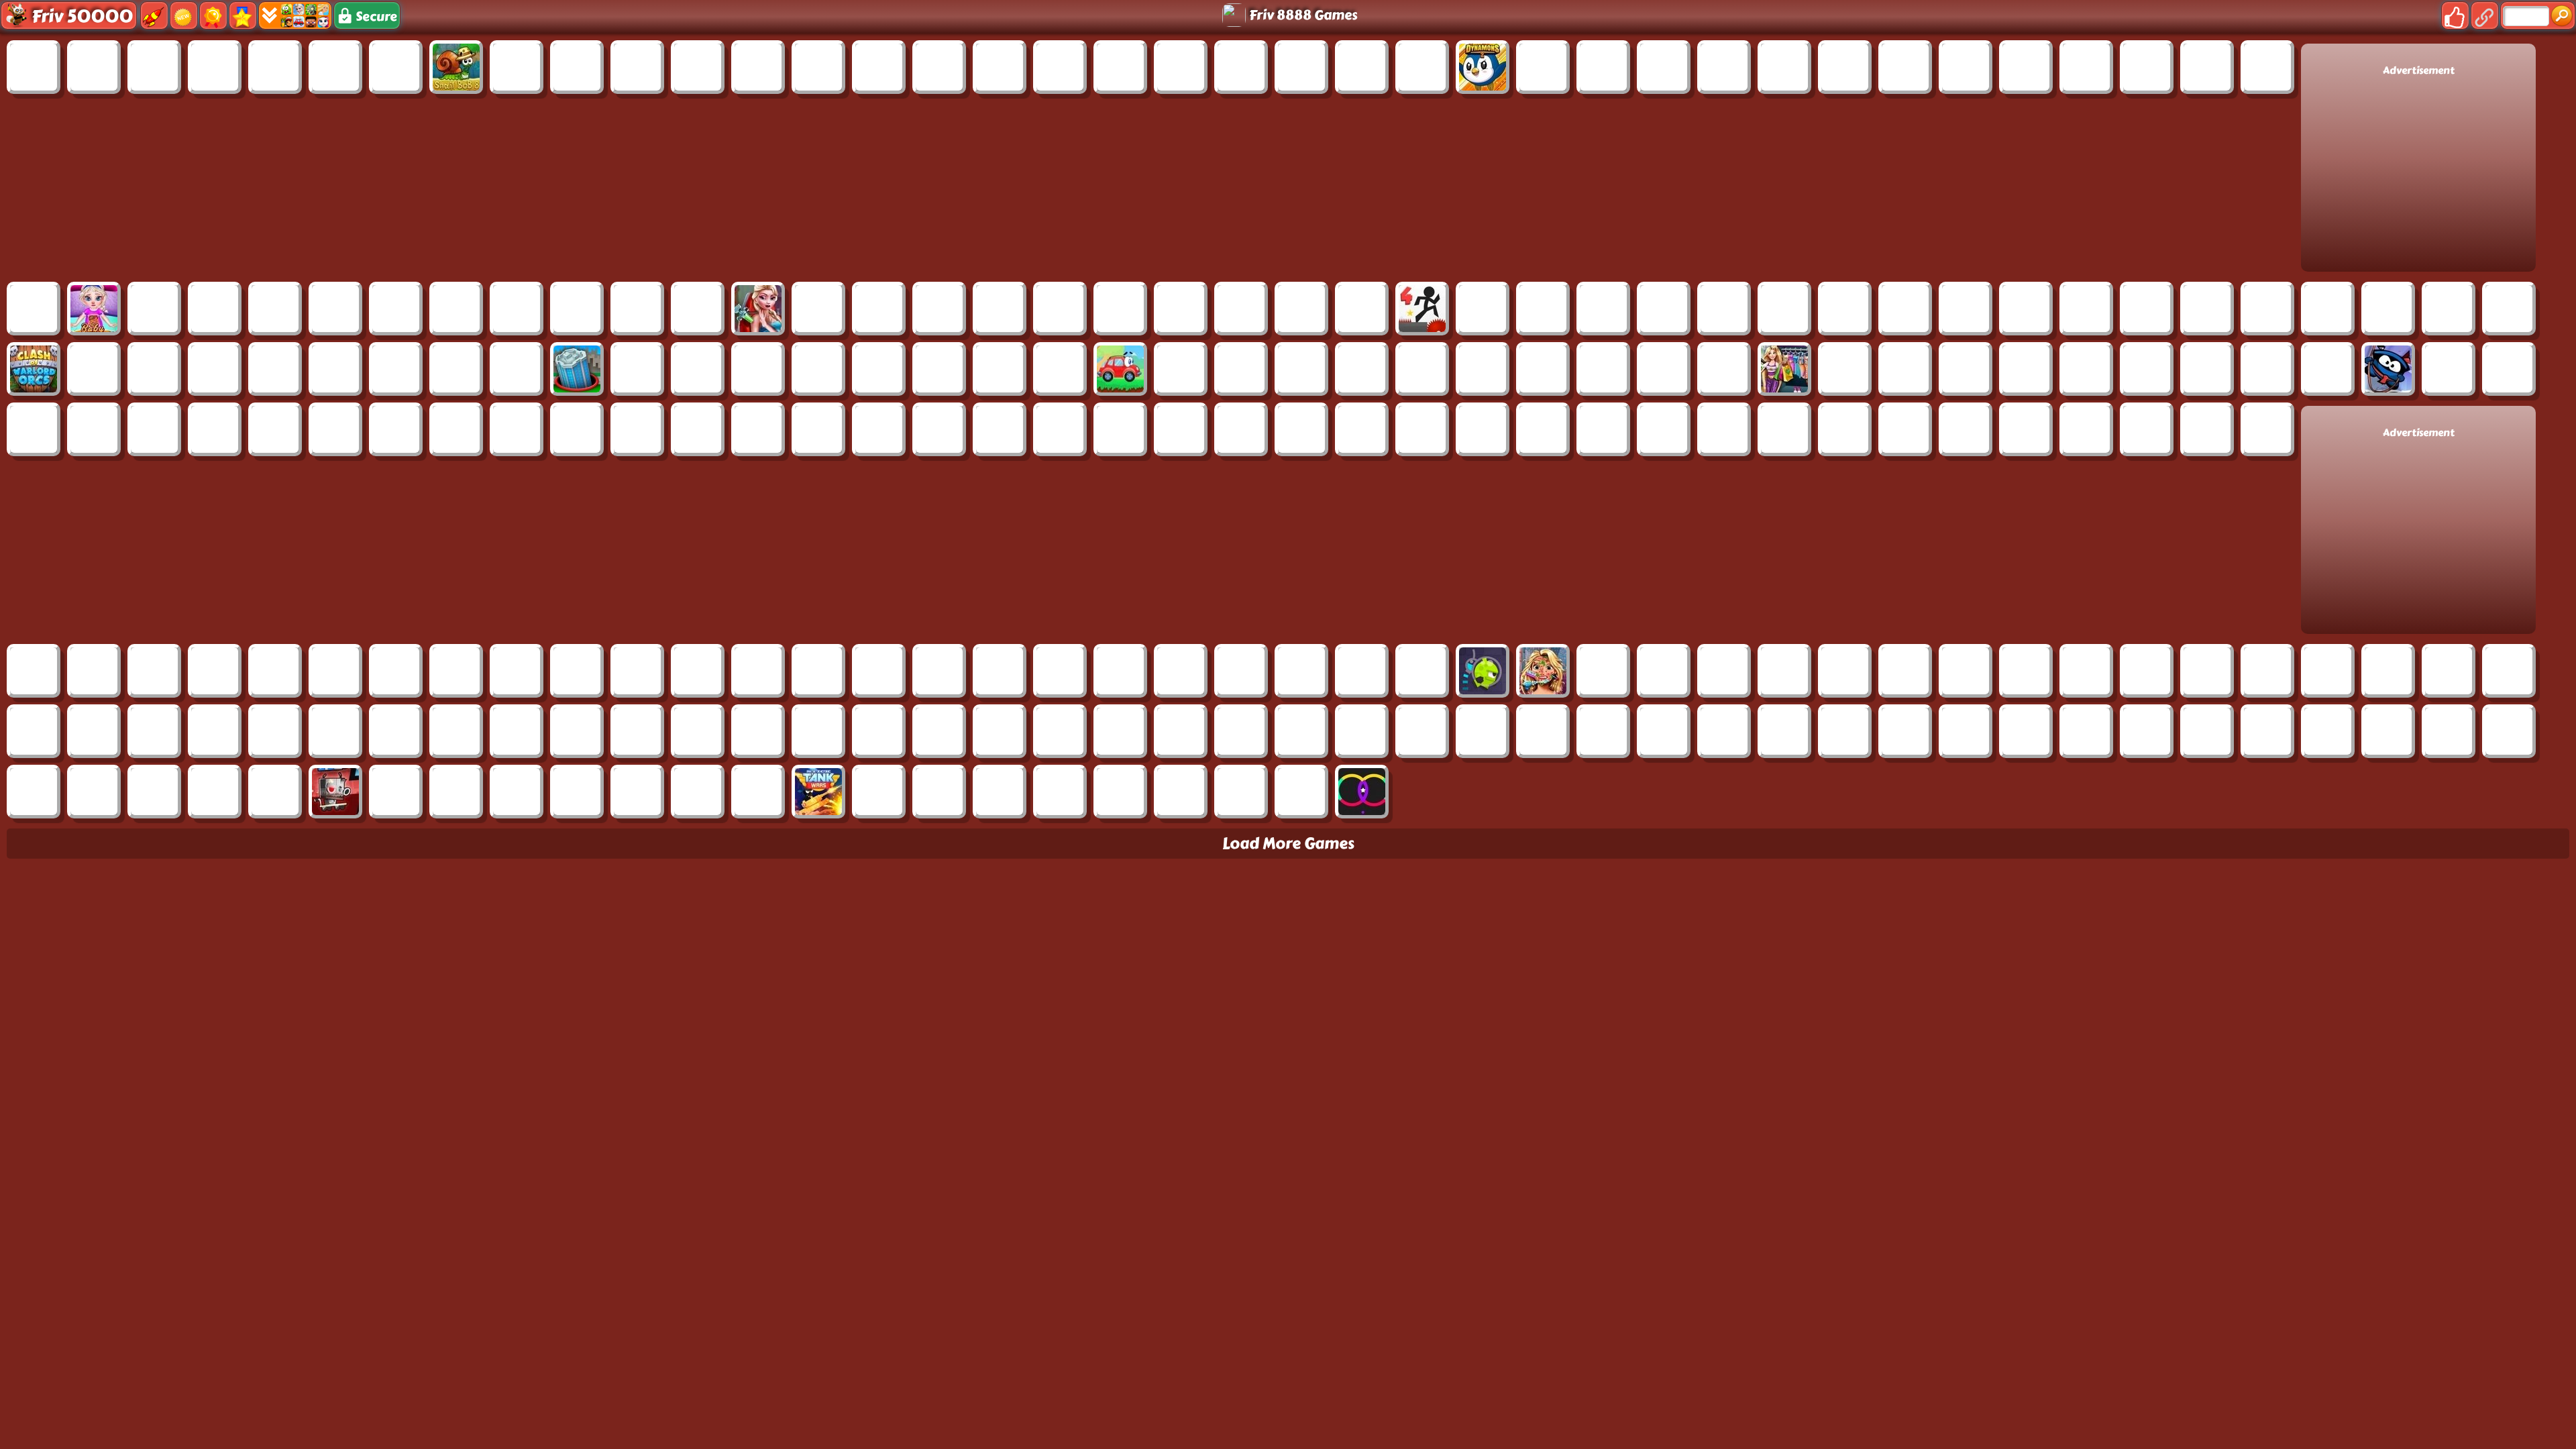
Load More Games (1288, 844)
